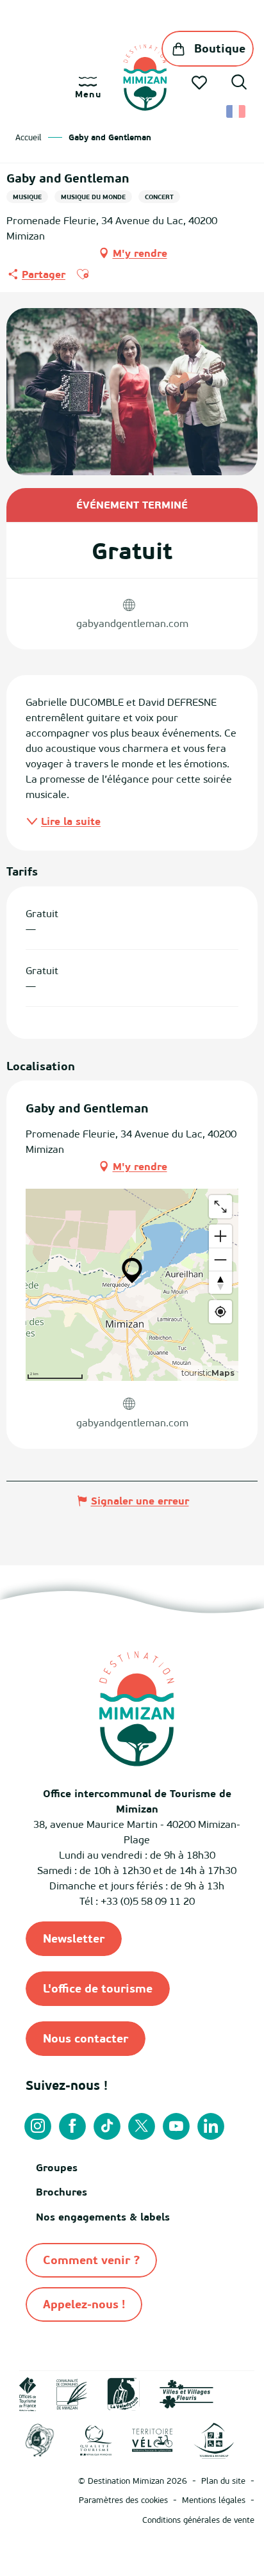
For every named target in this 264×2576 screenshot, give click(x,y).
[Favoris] (201, 83)
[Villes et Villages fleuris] (186, 2393)
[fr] (237, 111)
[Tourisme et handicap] (214, 2440)
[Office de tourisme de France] (28, 2393)
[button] (239, 84)
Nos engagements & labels (103, 2217)
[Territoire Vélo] (153, 2440)
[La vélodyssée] (123, 2393)
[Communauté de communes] (72, 2393)
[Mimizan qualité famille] (40, 2440)
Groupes (57, 2167)
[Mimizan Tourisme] (145, 77)
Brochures (62, 2192)
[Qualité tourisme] (96, 2440)
